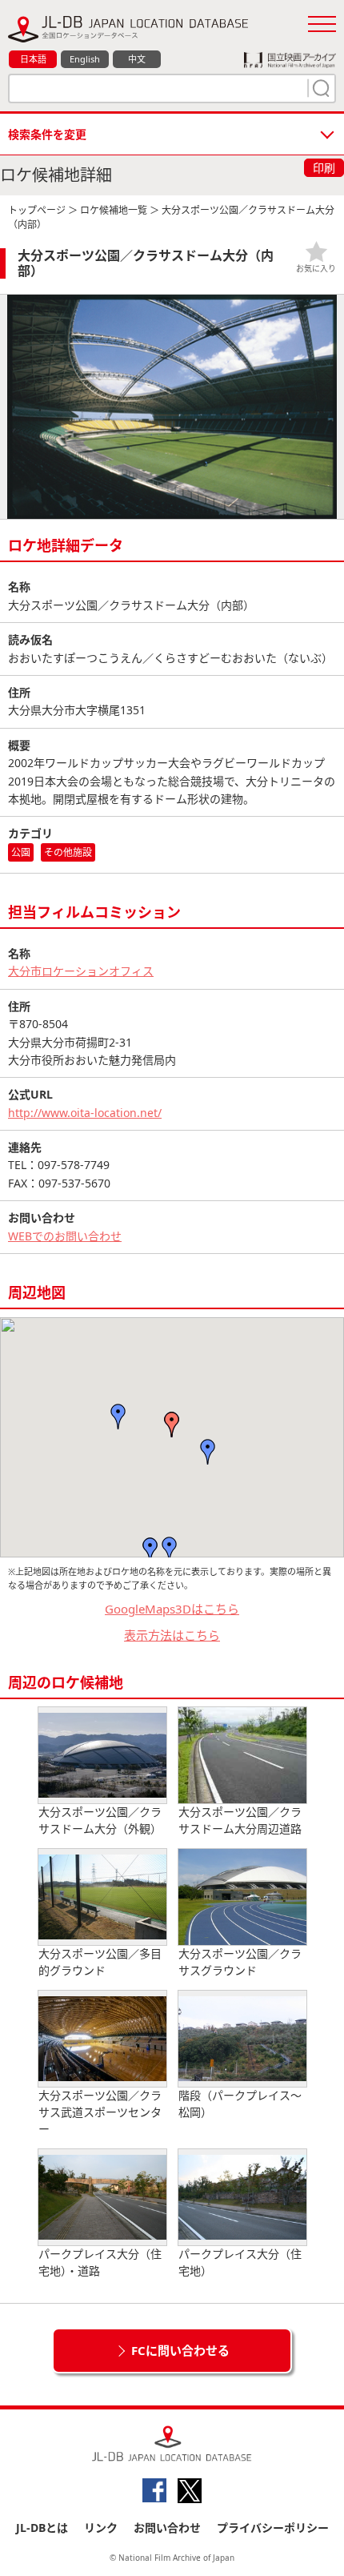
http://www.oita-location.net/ (85, 1113)
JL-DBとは (42, 2528)
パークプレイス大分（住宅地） (240, 2262)
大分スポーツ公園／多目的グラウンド (100, 1962)
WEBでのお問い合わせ (65, 1236)
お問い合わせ (167, 2528)
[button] (172, 1425)
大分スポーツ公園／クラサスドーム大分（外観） (100, 1820)
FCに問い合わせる (180, 2350)
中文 (137, 59)
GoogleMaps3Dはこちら (172, 1609)
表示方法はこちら (172, 1635)
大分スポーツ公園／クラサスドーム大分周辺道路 (240, 1820)
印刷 (324, 168)
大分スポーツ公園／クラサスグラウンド (240, 1962)
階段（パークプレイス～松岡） (240, 2104)
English (85, 59)
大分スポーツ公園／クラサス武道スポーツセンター (100, 2112)
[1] (319, 88)
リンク (101, 2528)
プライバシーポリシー (273, 2528)
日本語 (33, 59)
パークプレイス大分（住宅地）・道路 (100, 2262)
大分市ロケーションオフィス (81, 971)
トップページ (37, 210)
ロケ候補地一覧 (114, 210)
